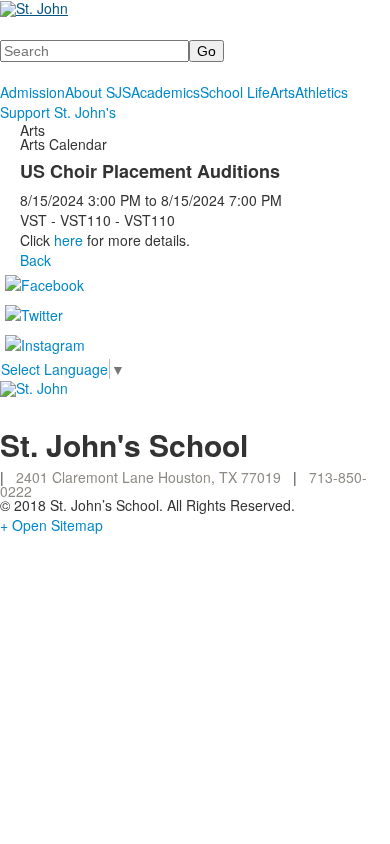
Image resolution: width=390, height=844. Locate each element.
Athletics (321, 92)
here (68, 240)
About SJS (98, 92)
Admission (32, 92)
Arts (282, 92)
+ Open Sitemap (51, 525)
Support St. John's (58, 112)
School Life (235, 92)
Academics (165, 92)
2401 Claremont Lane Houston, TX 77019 (148, 477)
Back (35, 260)
